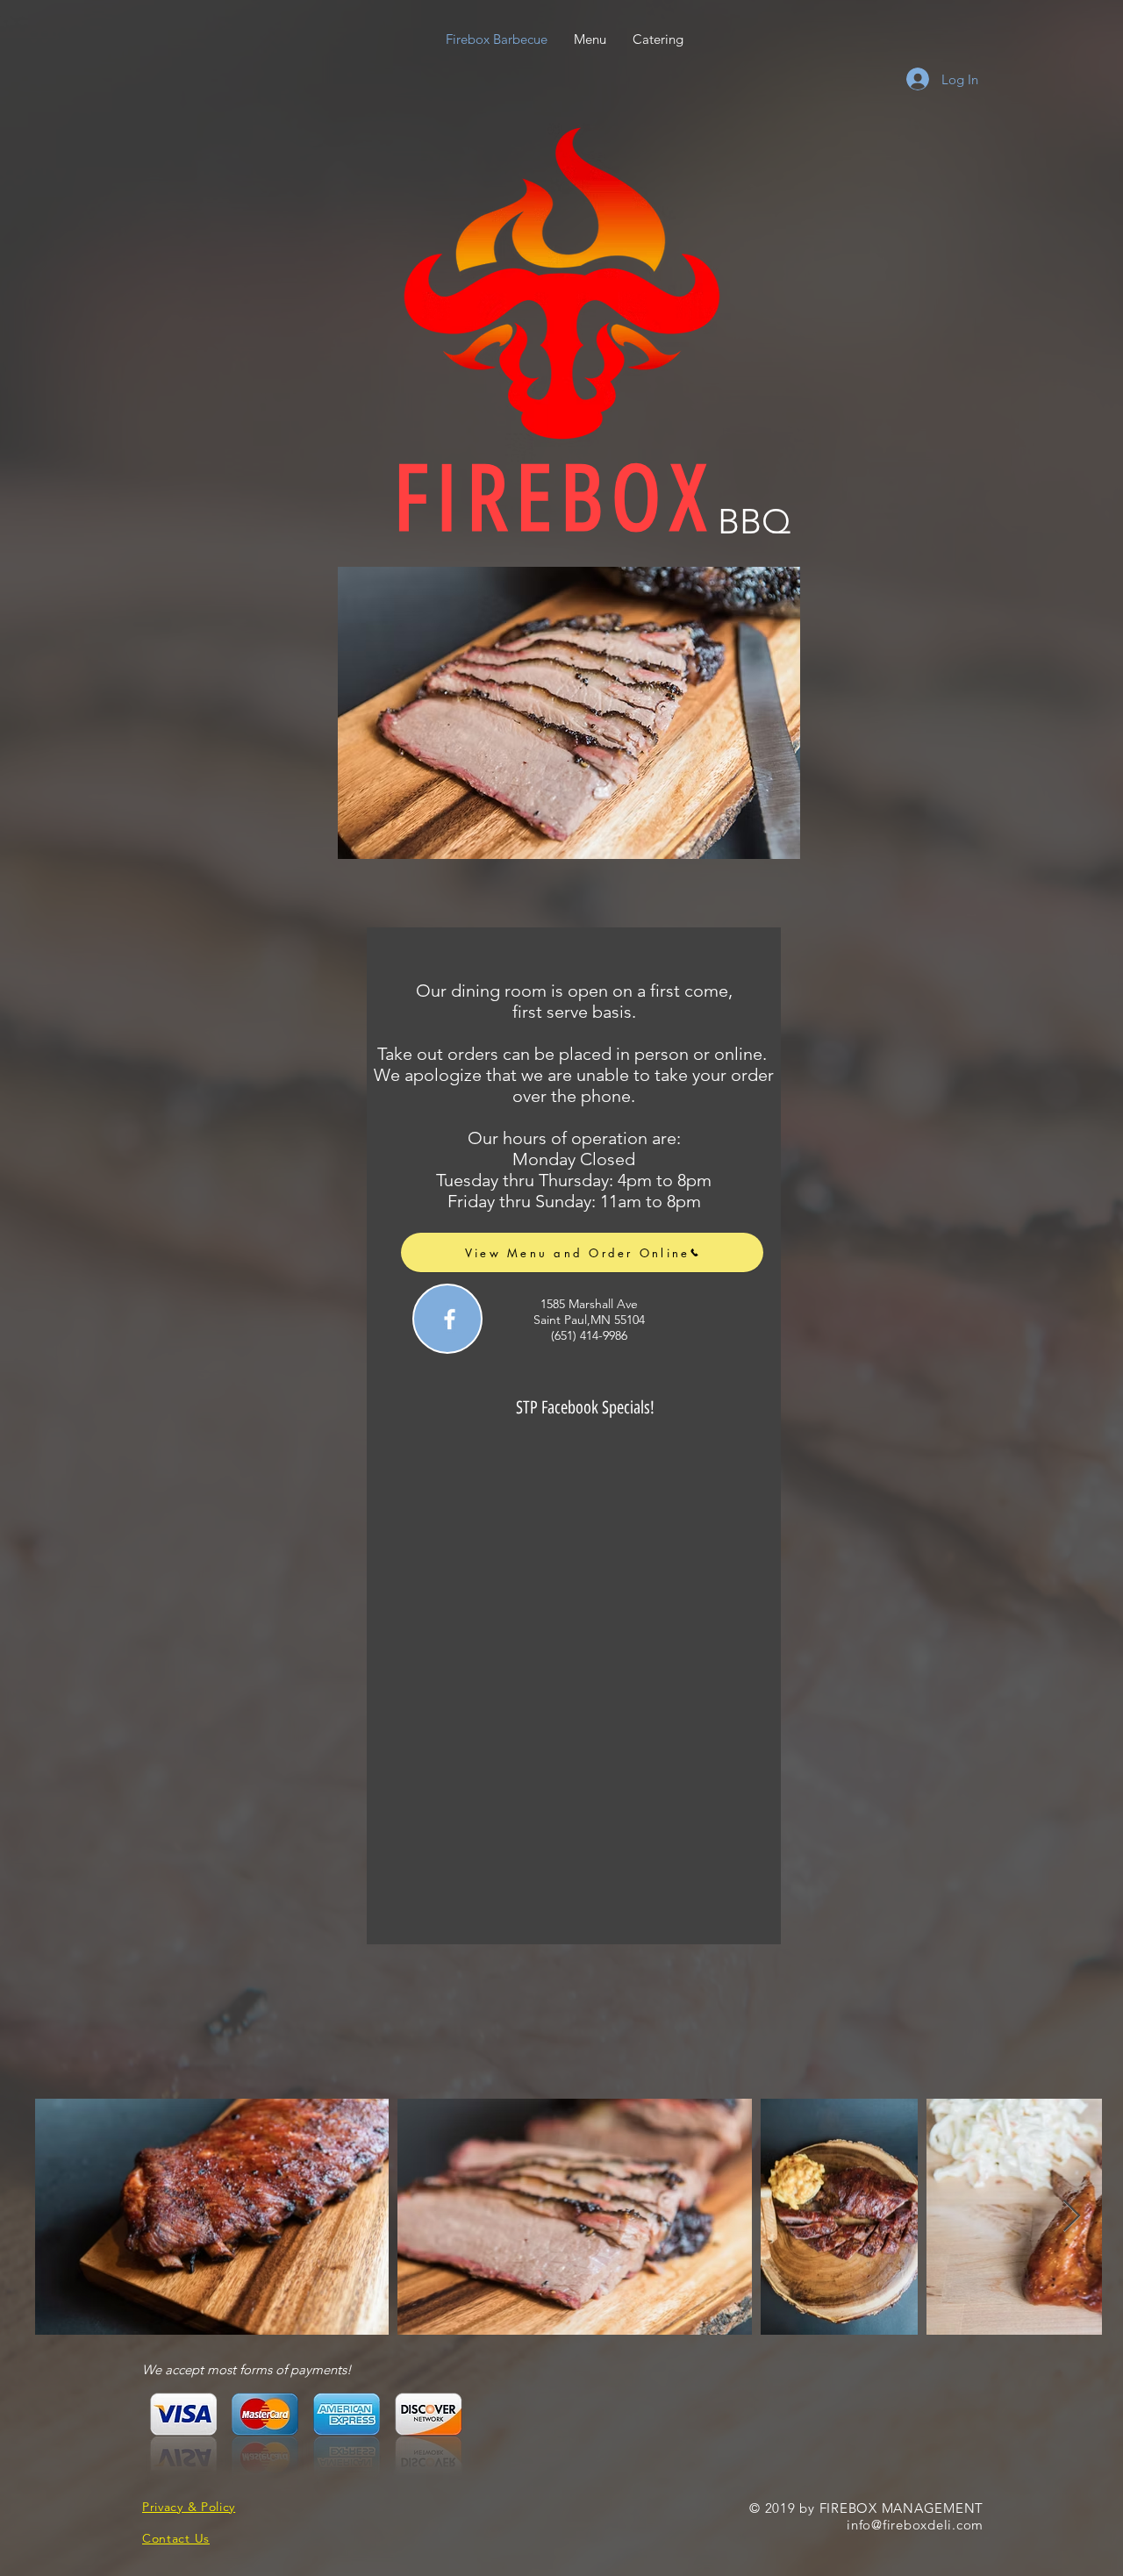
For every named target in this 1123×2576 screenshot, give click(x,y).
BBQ (754, 521)
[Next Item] (1072, 2217)
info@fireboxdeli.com (915, 2525)
